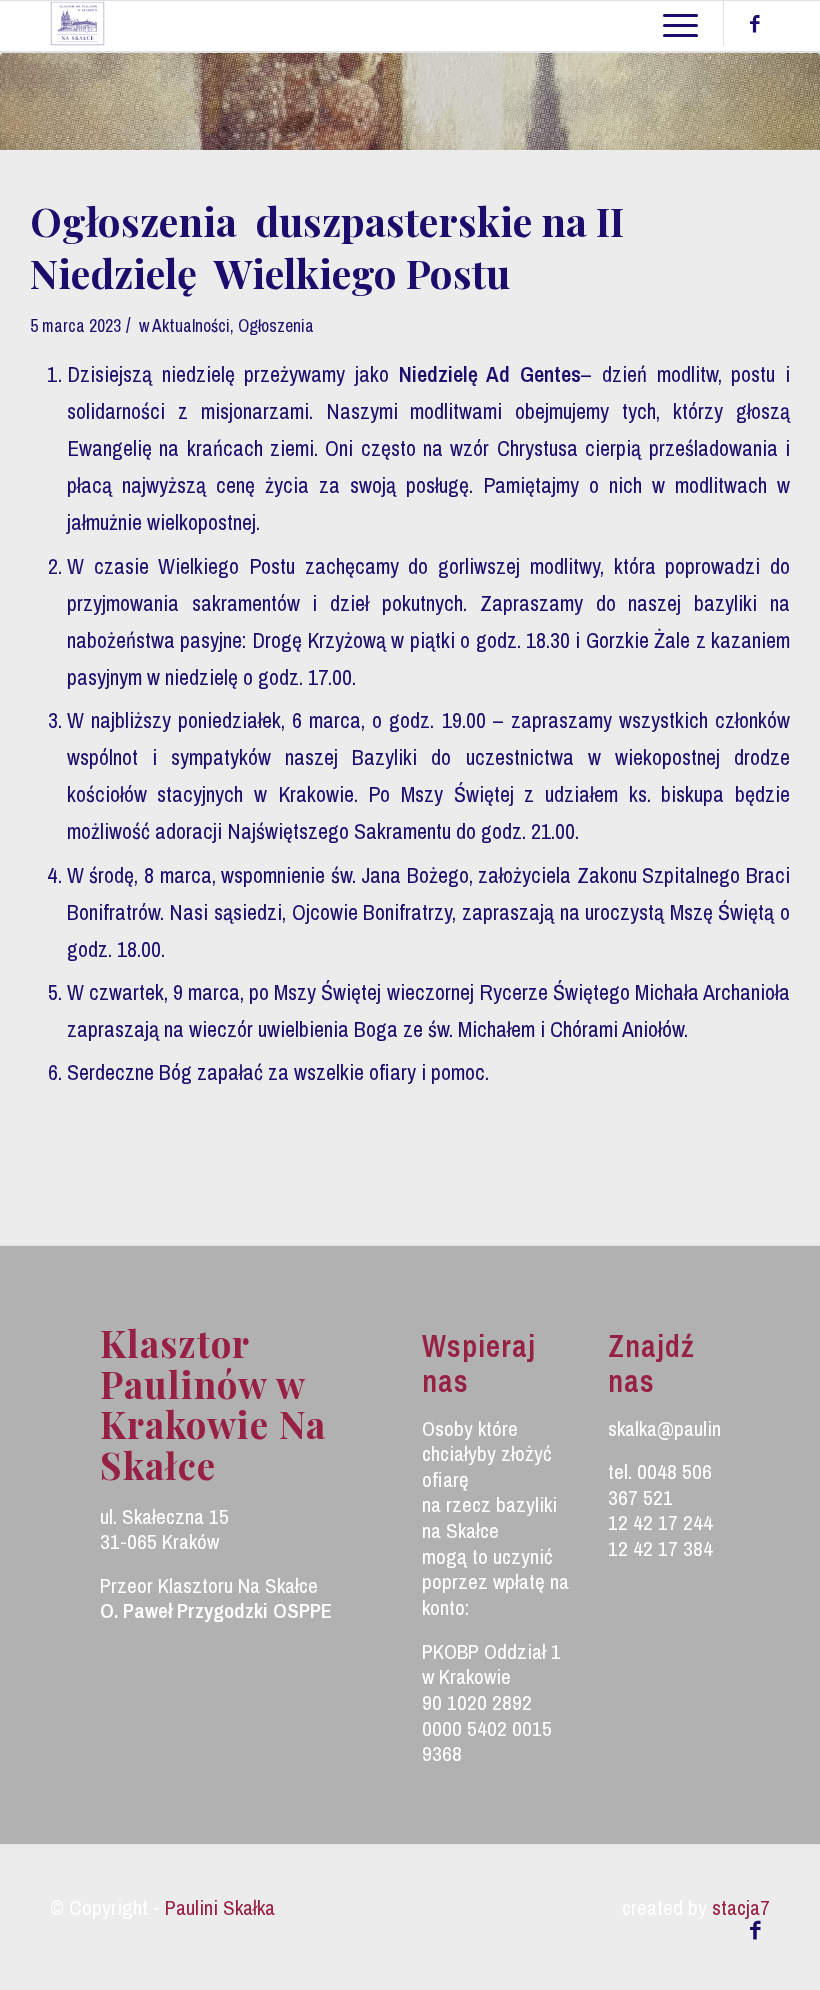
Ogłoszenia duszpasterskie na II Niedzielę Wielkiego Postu (327, 246)
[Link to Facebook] (755, 24)
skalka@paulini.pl (676, 1428)
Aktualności (191, 326)
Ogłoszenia (276, 326)
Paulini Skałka (220, 1907)
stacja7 (741, 1907)
